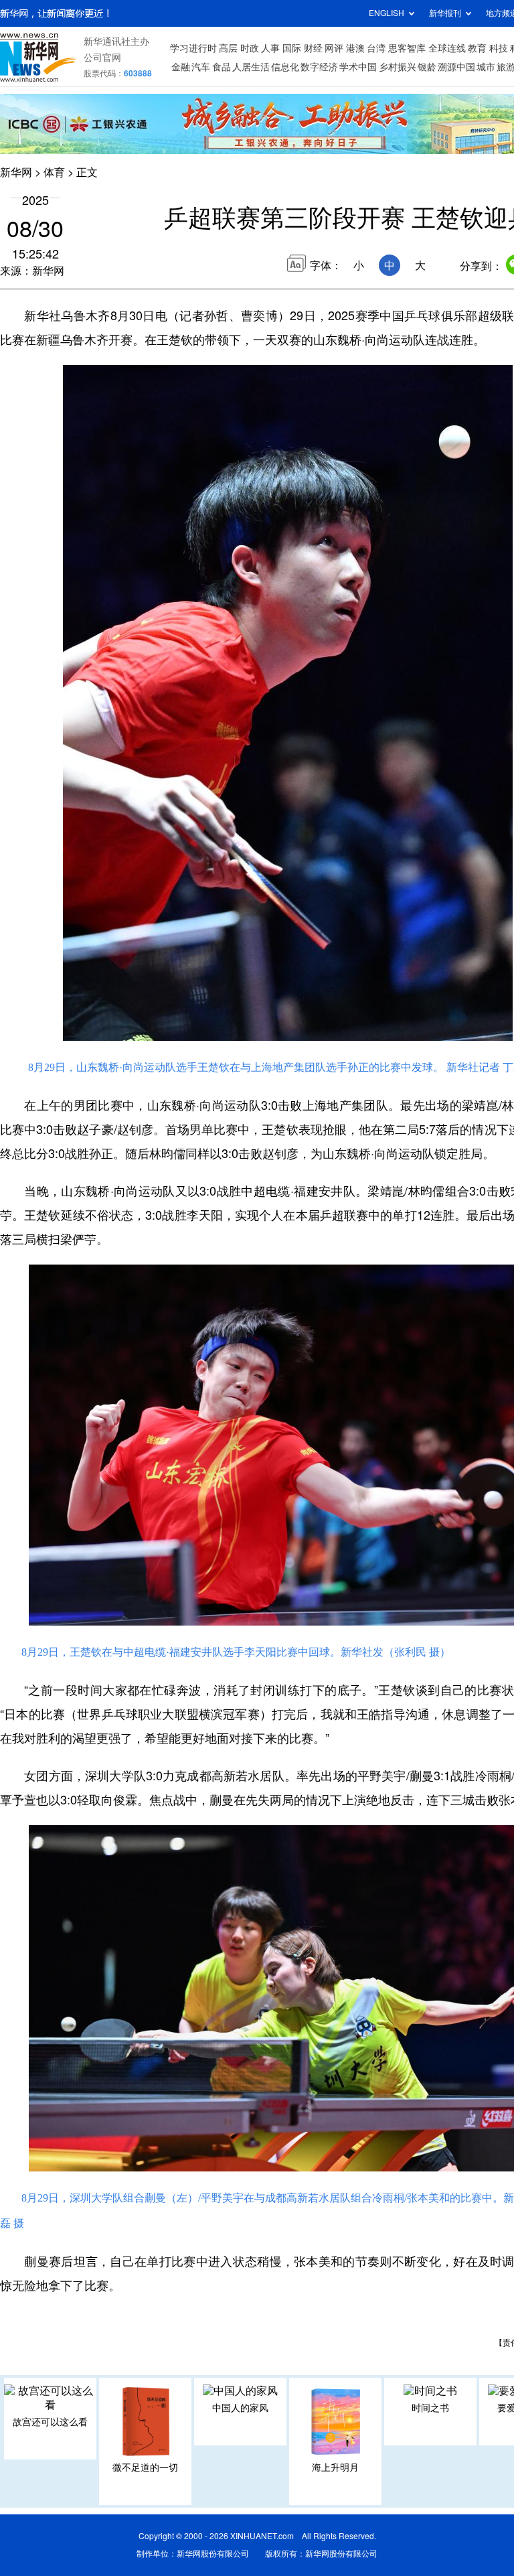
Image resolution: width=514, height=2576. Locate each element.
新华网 (16, 172)
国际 (292, 48)
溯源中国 (456, 67)
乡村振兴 (398, 67)
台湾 (376, 48)
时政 (250, 48)
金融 (181, 67)
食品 (222, 67)
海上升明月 (335, 2467)
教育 (477, 48)
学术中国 (358, 67)
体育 (54, 172)
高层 (228, 48)
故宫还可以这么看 (50, 2422)
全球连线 (447, 48)
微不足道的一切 (145, 2467)
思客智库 (407, 48)
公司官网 (102, 58)
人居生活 (251, 67)
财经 (313, 48)
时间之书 (430, 2408)
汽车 (201, 67)
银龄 (427, 67)
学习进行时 (193, 48)
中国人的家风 (240, 2408)
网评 (334, 48)
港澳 (355, 48)
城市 (486, 67)
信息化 (285, 67)
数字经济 (319, 67)
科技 (499, 48)
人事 (270, 48)
